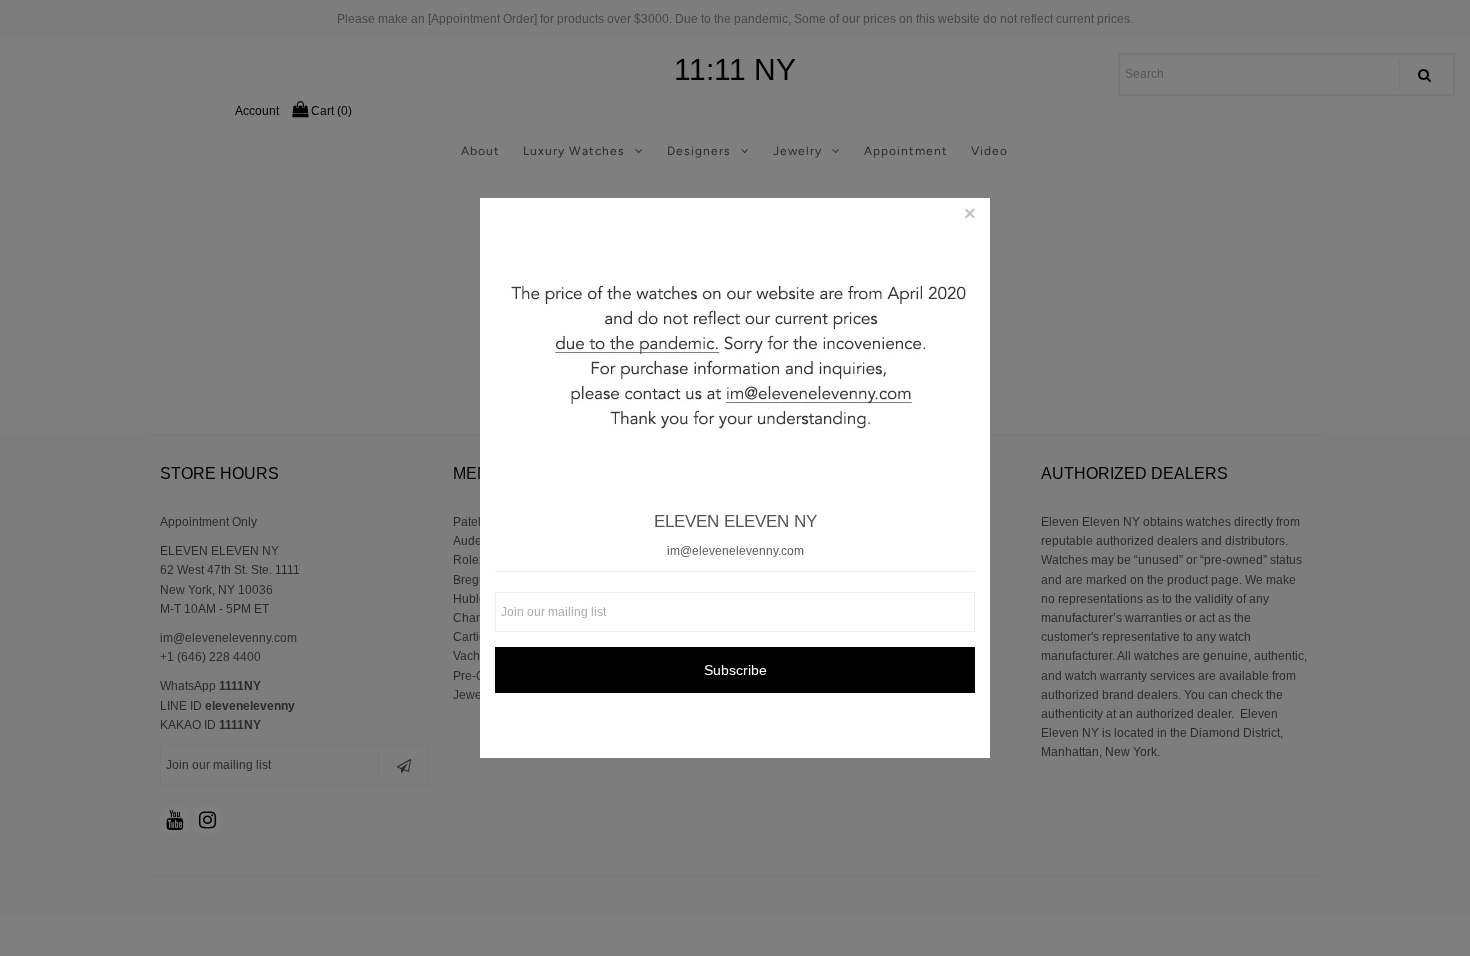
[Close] (970, 218)
